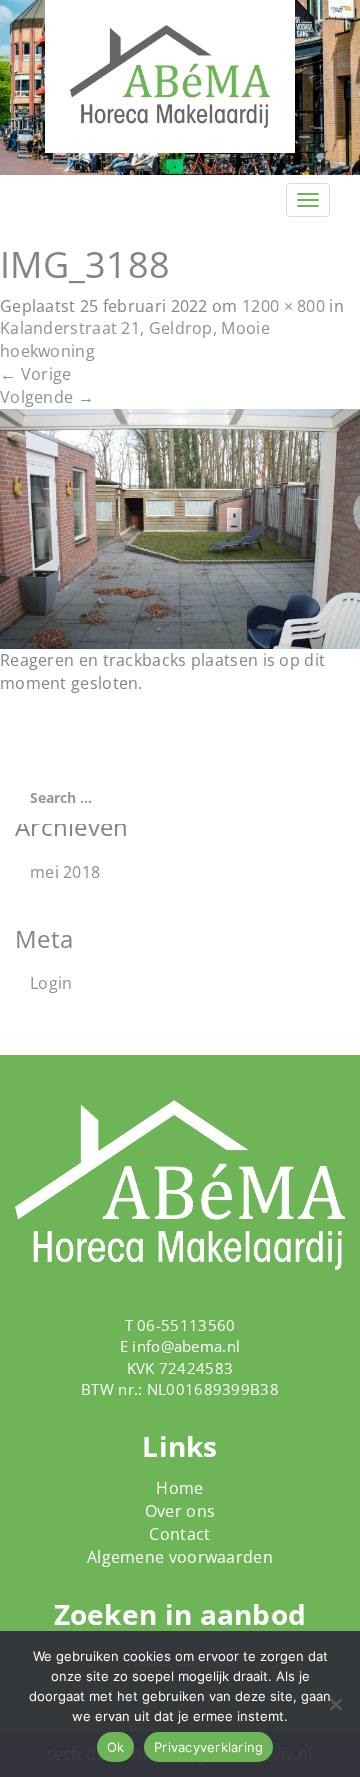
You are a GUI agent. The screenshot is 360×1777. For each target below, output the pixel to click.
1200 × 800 (283, 306)
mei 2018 (65, 872)
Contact (179, 1534)
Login (51, 983)
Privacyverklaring (208, 1747)
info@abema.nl (186, 1346)
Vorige (35, 374)
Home (179, 1488)
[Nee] (335, 1704)
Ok (116, 1747)
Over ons (180, 1511)
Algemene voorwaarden (180, 1557)
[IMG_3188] (180, 527)
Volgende (47, 397)
